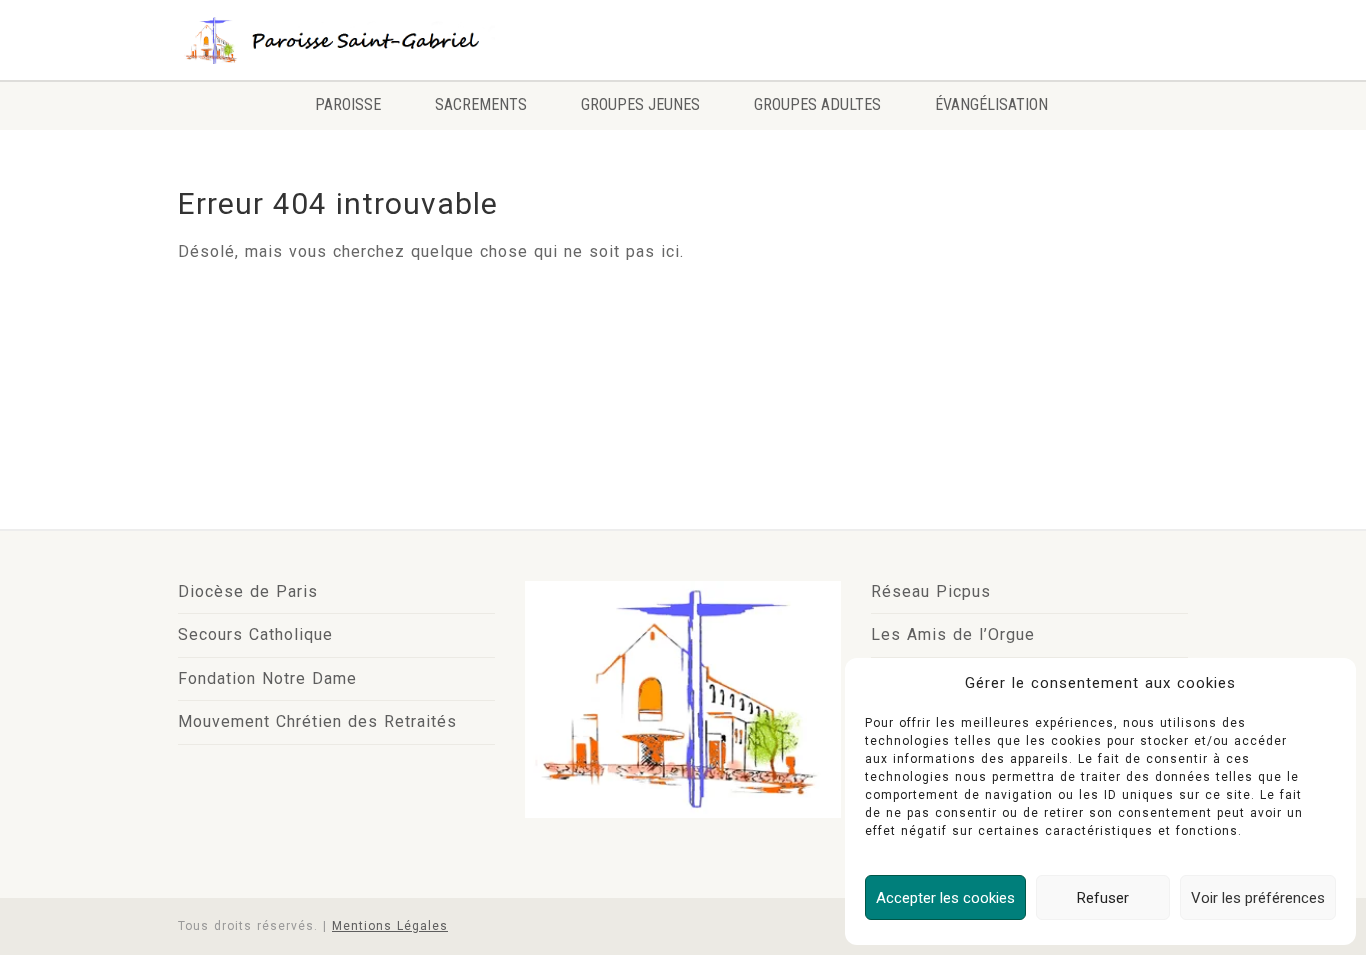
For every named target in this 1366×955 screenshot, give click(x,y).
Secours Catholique (255, 634)
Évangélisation (991, 104)
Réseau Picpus (931, 591)
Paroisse (348, 104)
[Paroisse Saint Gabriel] (336, 39)
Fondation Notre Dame (267, 678)
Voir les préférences (1258, 898)
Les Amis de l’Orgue (953, 634)
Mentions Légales (390, 926)
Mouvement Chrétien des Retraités (317, 721)
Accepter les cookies (945, 898)
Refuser (1103, 898)
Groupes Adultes (817, 104)
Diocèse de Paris (248, 591)
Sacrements (481, 104)
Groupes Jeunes (640, 104)
